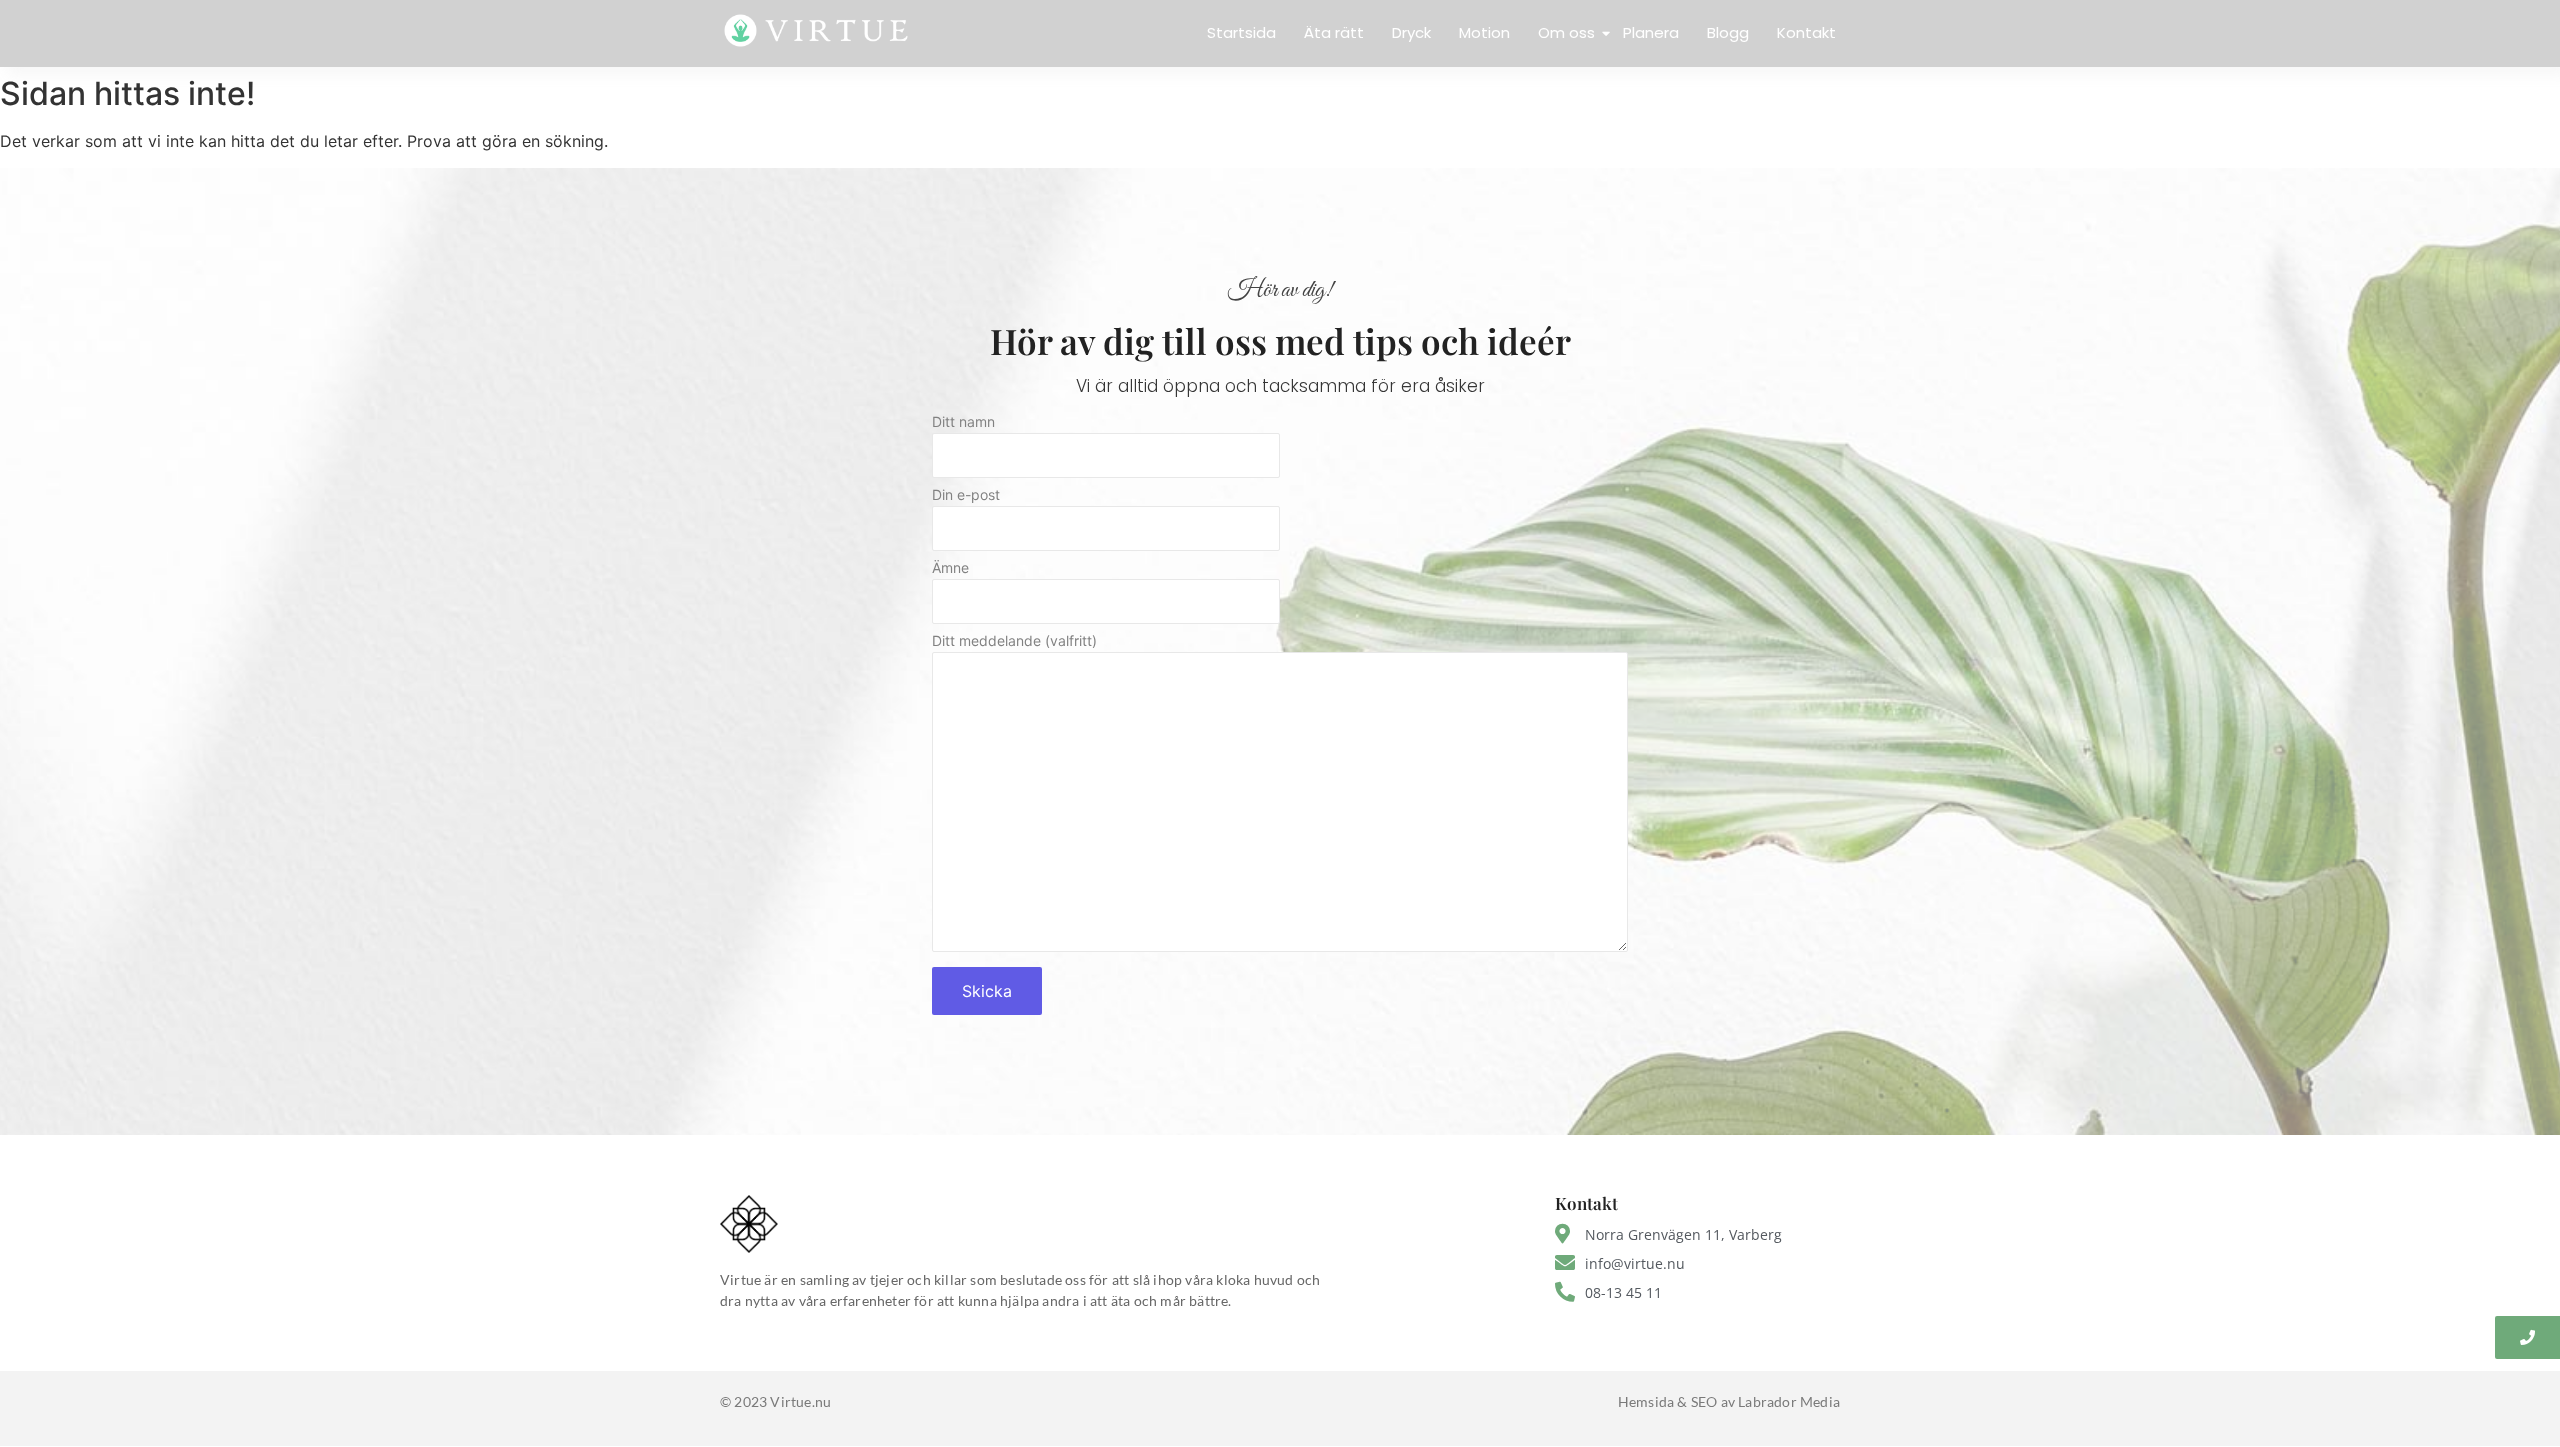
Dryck (1411, 32)
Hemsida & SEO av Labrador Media (1729, 1401)
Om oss (1566, 32)
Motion (1484, 32)
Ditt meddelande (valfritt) (1014, 641)
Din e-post (966, 495)
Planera (1651, 32)
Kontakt (1806, 32)
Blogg (1728, 32)
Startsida (1241, 32)
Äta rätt (1334, 32)
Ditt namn (963, 422)
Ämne (950, 568)
